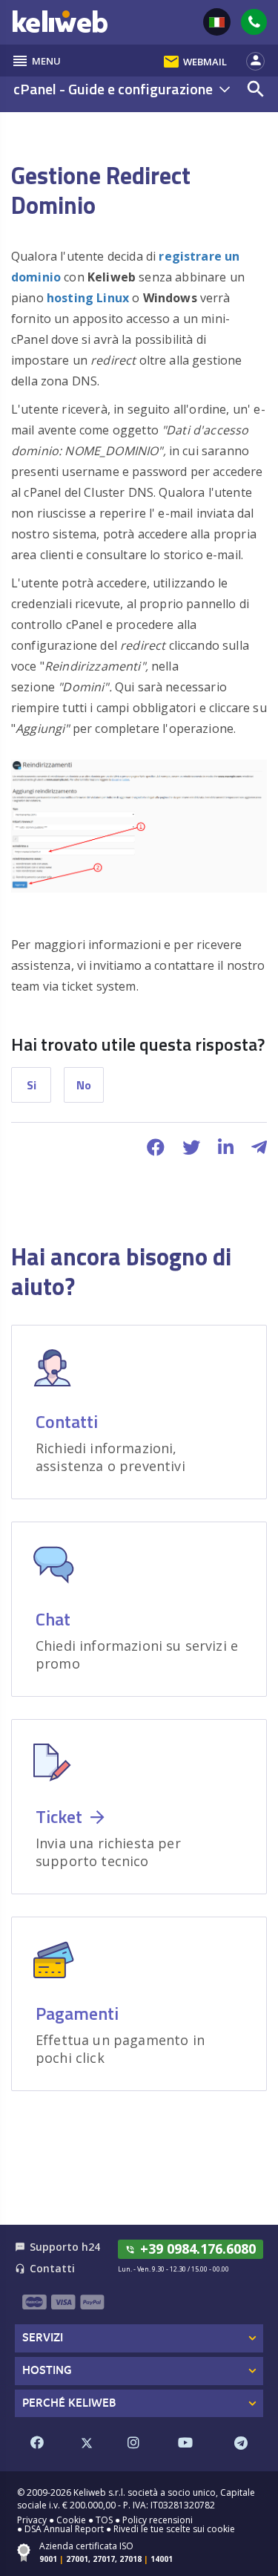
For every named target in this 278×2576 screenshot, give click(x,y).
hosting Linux (89, 298)
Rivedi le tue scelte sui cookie (174, 2529)
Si (32, 1085)
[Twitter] (87, 2443)
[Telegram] (241, 2443)
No (84, 1085)
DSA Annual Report (64, 2529)
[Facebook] (37, 2443)
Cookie (71, 2520)
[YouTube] (185, 2443)
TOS (104, 2520)
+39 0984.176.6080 (191, 2249)
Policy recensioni (158, 2520)
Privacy (32, 2520)
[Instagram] (133, 2443)
